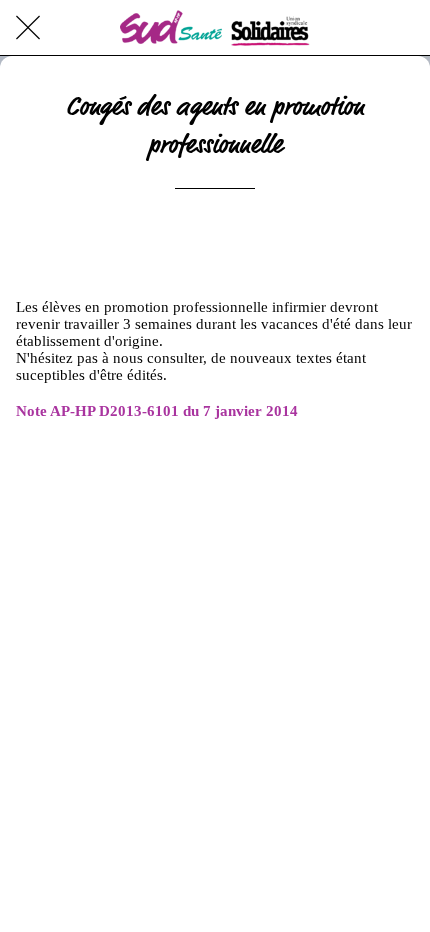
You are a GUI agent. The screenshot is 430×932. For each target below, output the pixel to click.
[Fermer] (28, 28)
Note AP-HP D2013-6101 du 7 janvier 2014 (157, 411)
